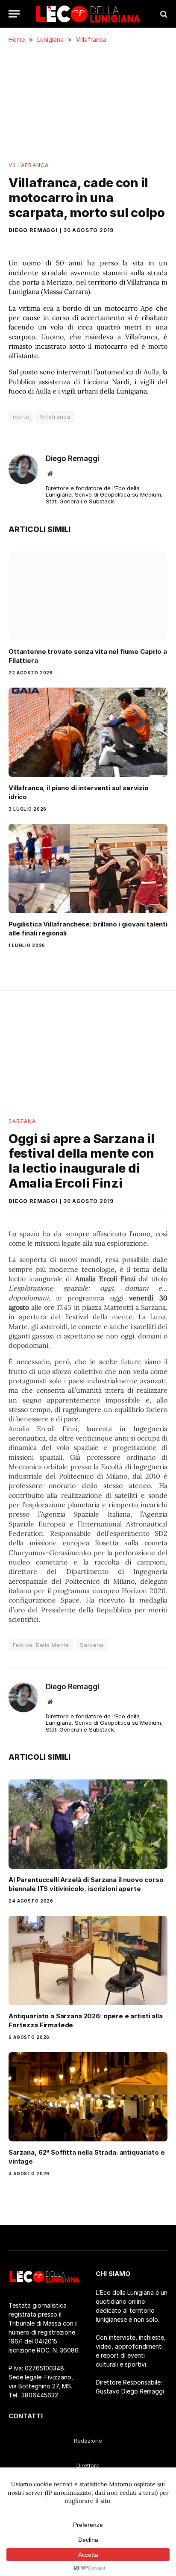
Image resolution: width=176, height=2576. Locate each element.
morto (21, 417)
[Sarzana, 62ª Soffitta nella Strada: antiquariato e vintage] (88, 2097)
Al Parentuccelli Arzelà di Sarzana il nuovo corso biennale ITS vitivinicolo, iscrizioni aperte (86, 1884)
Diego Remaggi (33, 230)
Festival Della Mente (41, 1645)
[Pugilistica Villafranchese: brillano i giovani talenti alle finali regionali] (88, 869)
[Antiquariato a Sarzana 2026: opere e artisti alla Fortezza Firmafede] (88, 1960)
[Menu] (14, 14)
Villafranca (29, 165)
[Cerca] (163, 14)
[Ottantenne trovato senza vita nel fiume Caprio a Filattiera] (88, 596)
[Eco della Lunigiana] (88, 14)
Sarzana (22, 1121)
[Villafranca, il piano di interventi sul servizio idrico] (88, 732)
